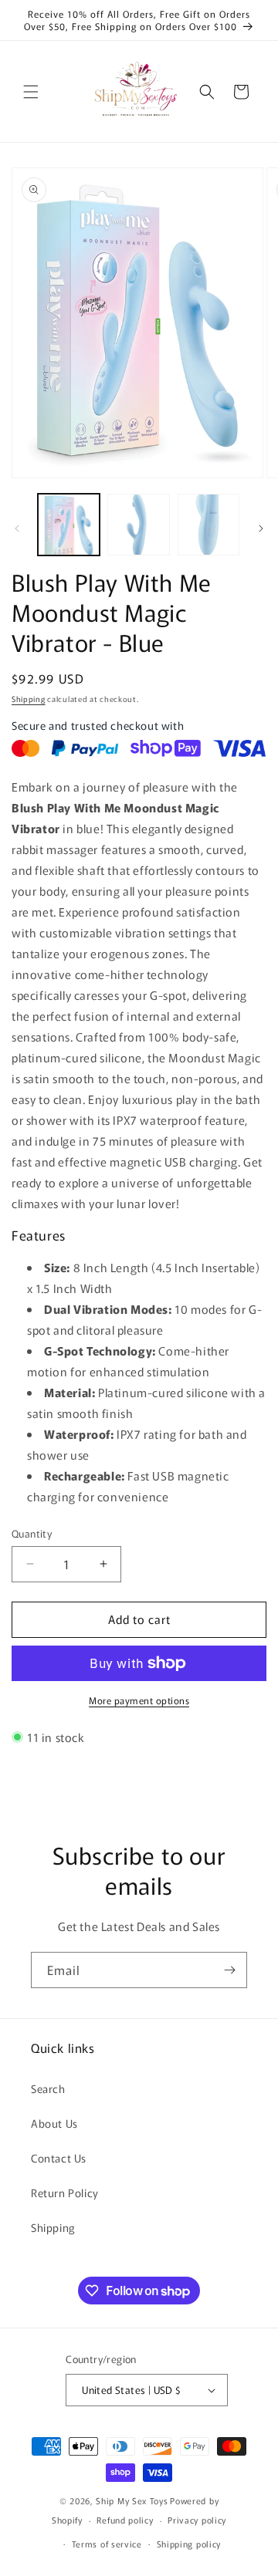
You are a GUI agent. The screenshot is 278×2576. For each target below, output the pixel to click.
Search (48, 2088)
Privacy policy (197, 2520)
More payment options (139, 1700)
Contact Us (59, 2158)
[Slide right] (261, 528)
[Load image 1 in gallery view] (69, 525)
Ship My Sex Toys (132, 2500)
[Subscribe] (229, 1970)
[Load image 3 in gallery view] (208, 525)
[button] (31, 92)
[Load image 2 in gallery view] (138, 525)
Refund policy (125, 2520)
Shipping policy (189, 2544)
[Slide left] (17, 528)
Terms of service (107, 2544)
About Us (54, 2123)
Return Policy (65, 2193)
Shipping (29, 699)
